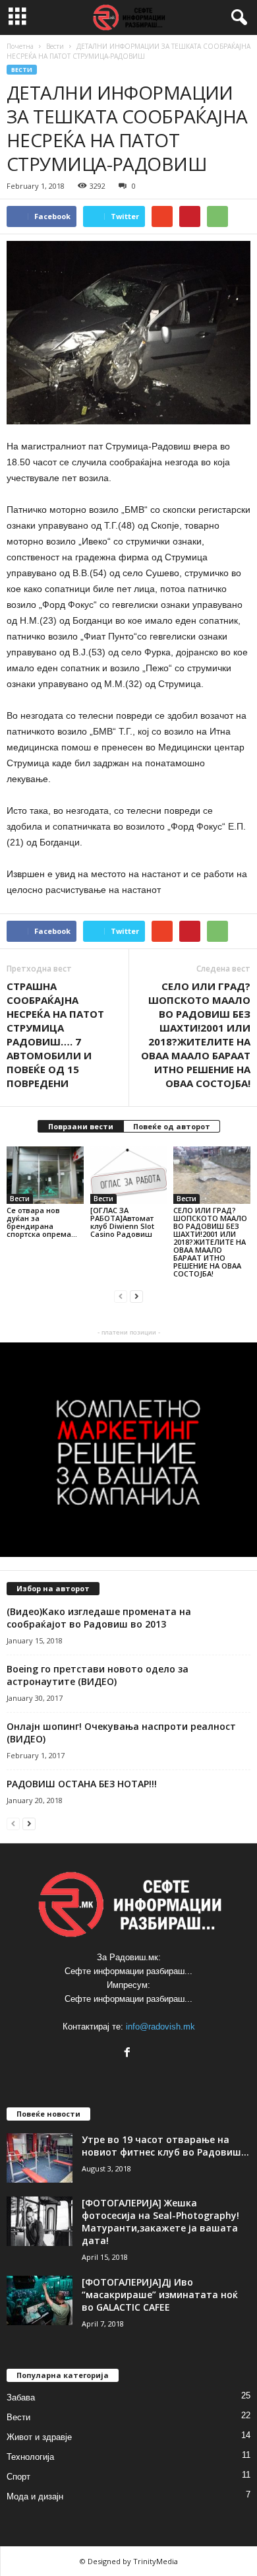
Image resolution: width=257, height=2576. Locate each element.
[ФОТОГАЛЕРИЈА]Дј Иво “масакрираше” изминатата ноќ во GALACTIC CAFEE (160, 2295)
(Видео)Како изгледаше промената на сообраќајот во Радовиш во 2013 (99, 1618)
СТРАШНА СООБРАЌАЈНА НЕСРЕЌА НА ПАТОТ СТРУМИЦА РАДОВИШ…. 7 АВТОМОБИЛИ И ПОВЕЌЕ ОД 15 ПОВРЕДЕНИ (55, 1035)
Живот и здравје (39, 2437)
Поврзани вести (81, 1126)
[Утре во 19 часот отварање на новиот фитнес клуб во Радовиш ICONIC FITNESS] (40, 2158)
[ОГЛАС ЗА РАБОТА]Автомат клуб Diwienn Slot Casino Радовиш (122, 1222)
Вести (22, 70)
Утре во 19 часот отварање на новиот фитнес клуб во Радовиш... (165, 2146)
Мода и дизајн (35, 2496)
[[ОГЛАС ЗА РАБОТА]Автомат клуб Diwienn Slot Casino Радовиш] (129, 1175)
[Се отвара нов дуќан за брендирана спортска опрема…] (45, 1175)
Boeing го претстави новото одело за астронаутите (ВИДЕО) (98, 1675)
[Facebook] (129, 2054)
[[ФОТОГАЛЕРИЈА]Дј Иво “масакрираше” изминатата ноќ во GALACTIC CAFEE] (40, 2300)
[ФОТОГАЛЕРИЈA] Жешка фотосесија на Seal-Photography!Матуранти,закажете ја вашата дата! (160, 2222)
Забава (21, 2397)
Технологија (30, 2457)
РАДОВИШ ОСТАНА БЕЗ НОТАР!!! (82, 1784)
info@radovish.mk (160, 2027)
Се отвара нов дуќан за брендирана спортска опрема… (42, 1222)
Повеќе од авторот (172, 1126)
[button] (237, 18)
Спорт (18, 2477)
